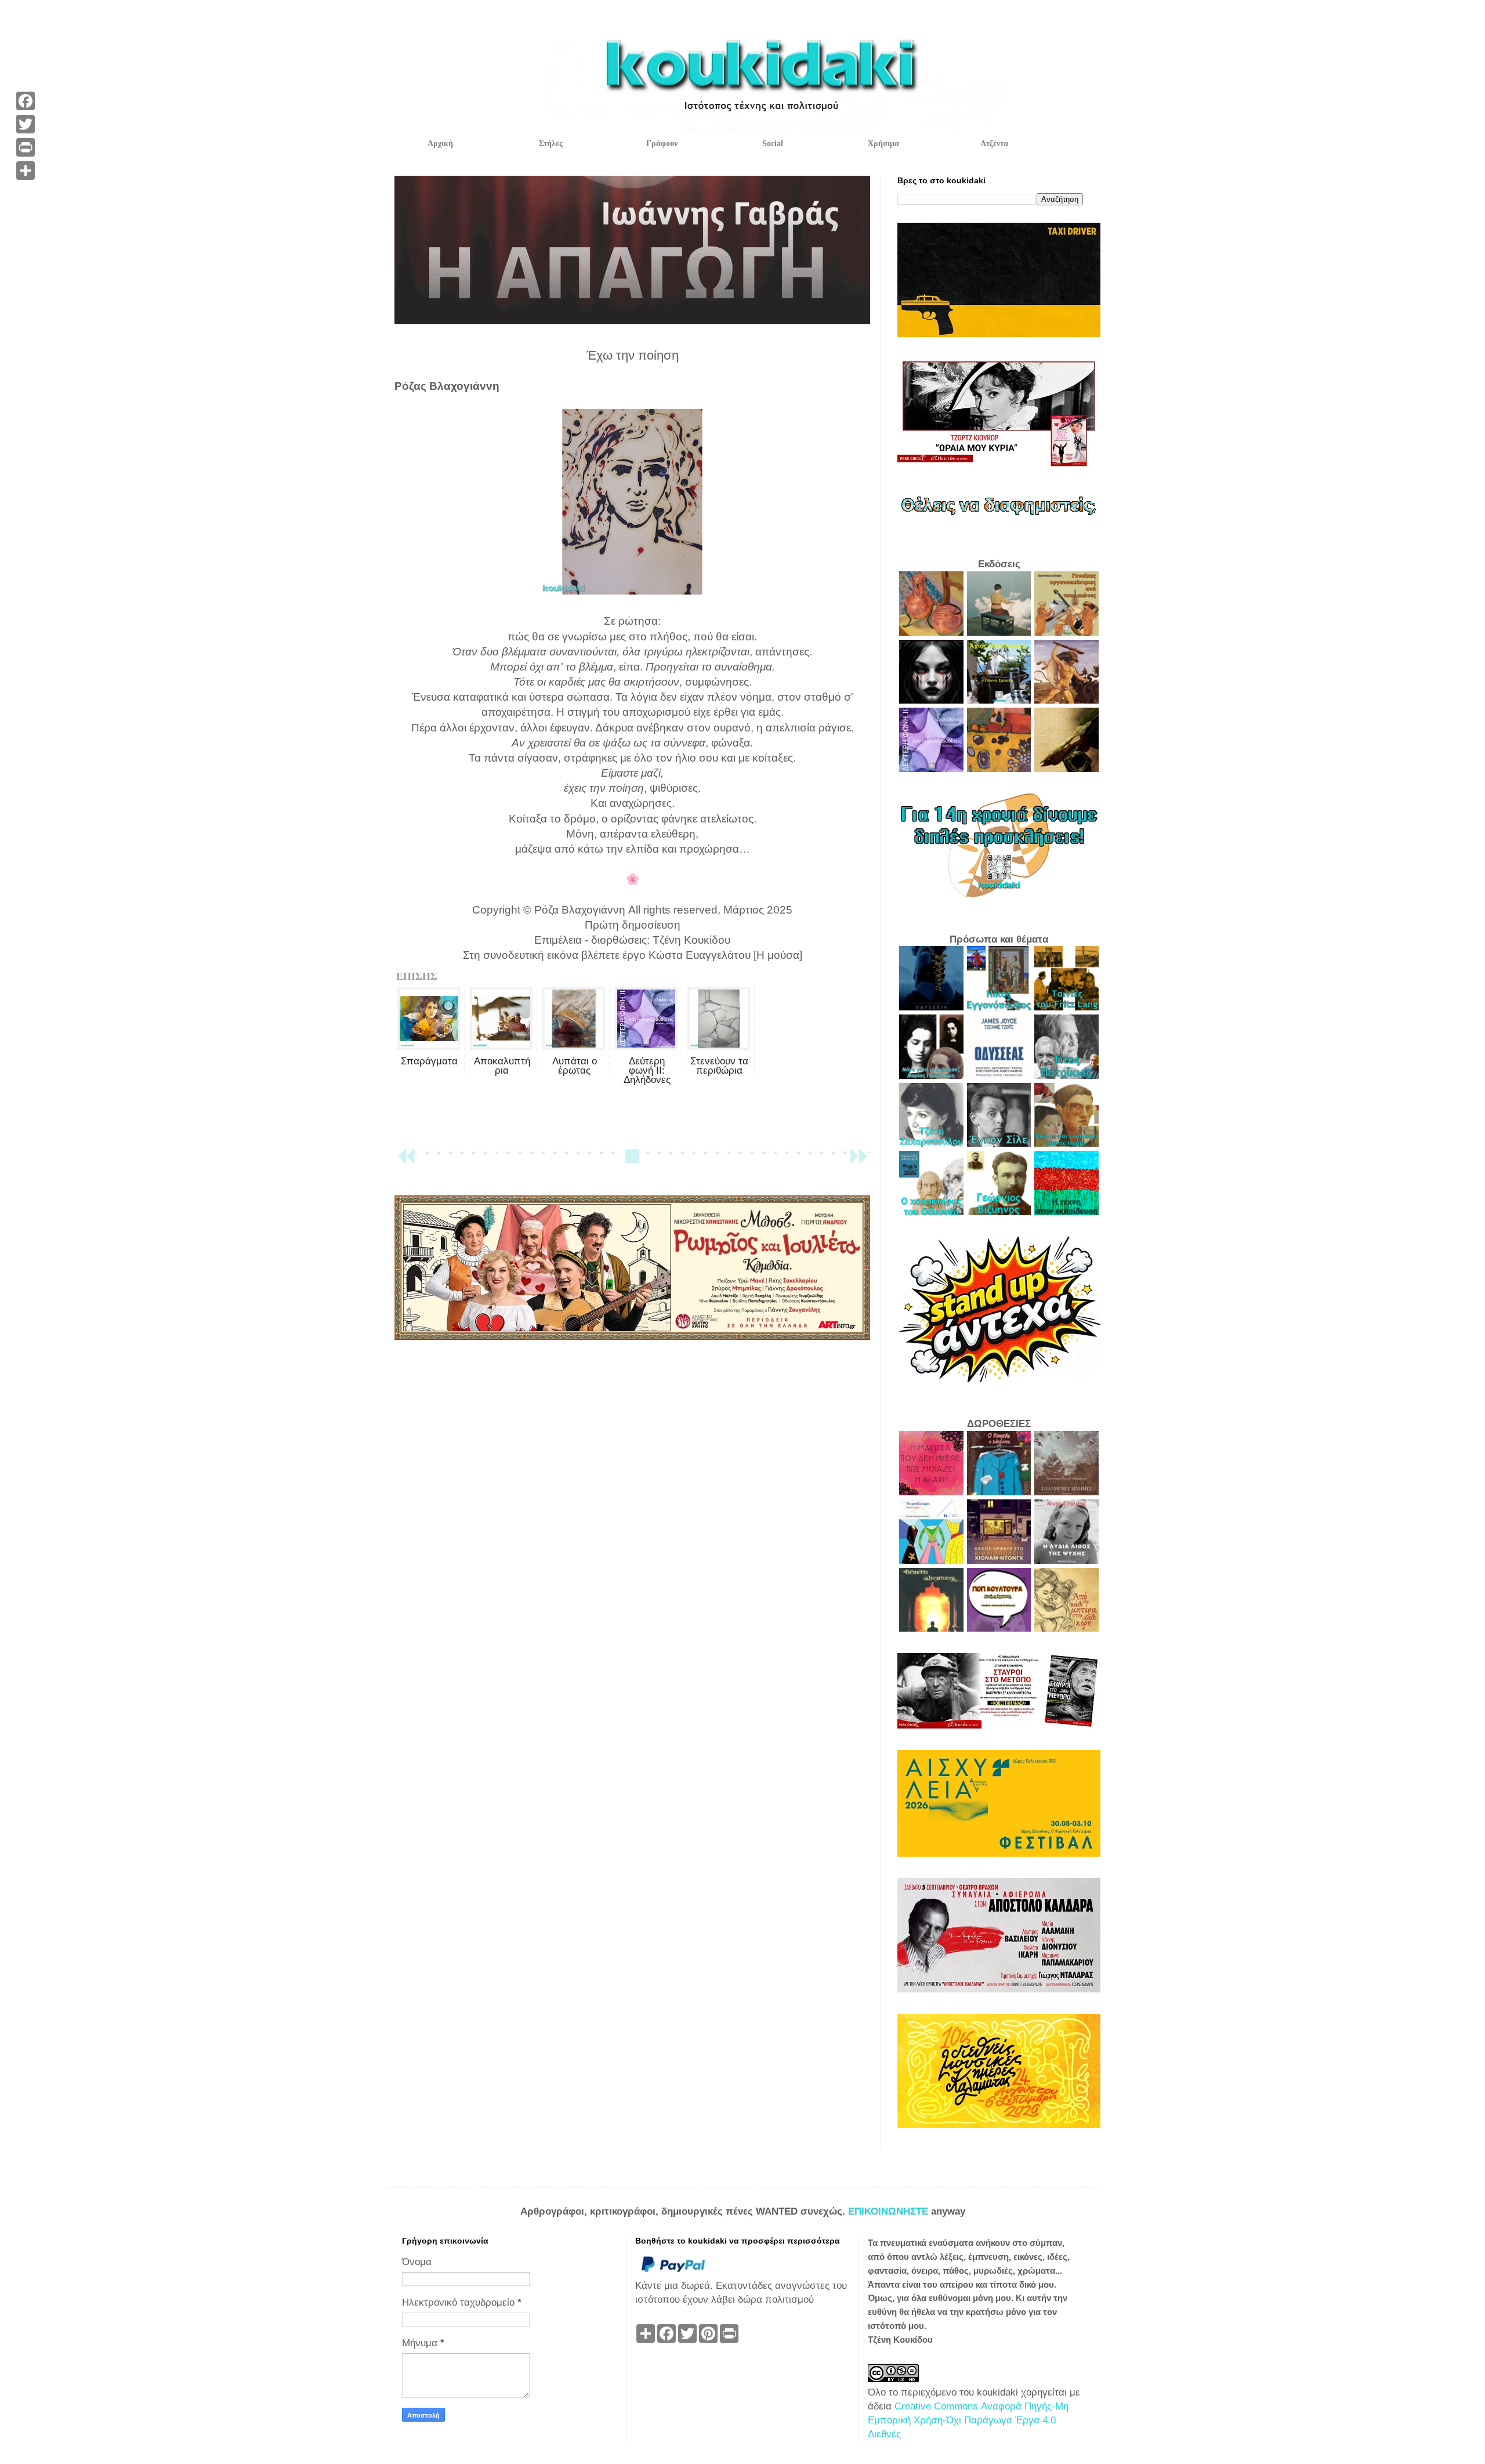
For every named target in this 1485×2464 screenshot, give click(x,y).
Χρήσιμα (883, 144)
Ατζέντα (994, 144)
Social (773, 144)
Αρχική (440, 144)
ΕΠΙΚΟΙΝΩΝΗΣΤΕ (890, 2211)
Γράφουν (662, 144)
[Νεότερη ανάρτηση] (406, 1162)
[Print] (26, 147)
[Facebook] (26, 101)
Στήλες (551, 144)
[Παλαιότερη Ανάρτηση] (859, 1162)
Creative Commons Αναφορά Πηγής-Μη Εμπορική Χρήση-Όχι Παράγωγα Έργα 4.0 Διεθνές (968, 2420)
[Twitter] (26, 124)
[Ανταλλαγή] (26, 171)
